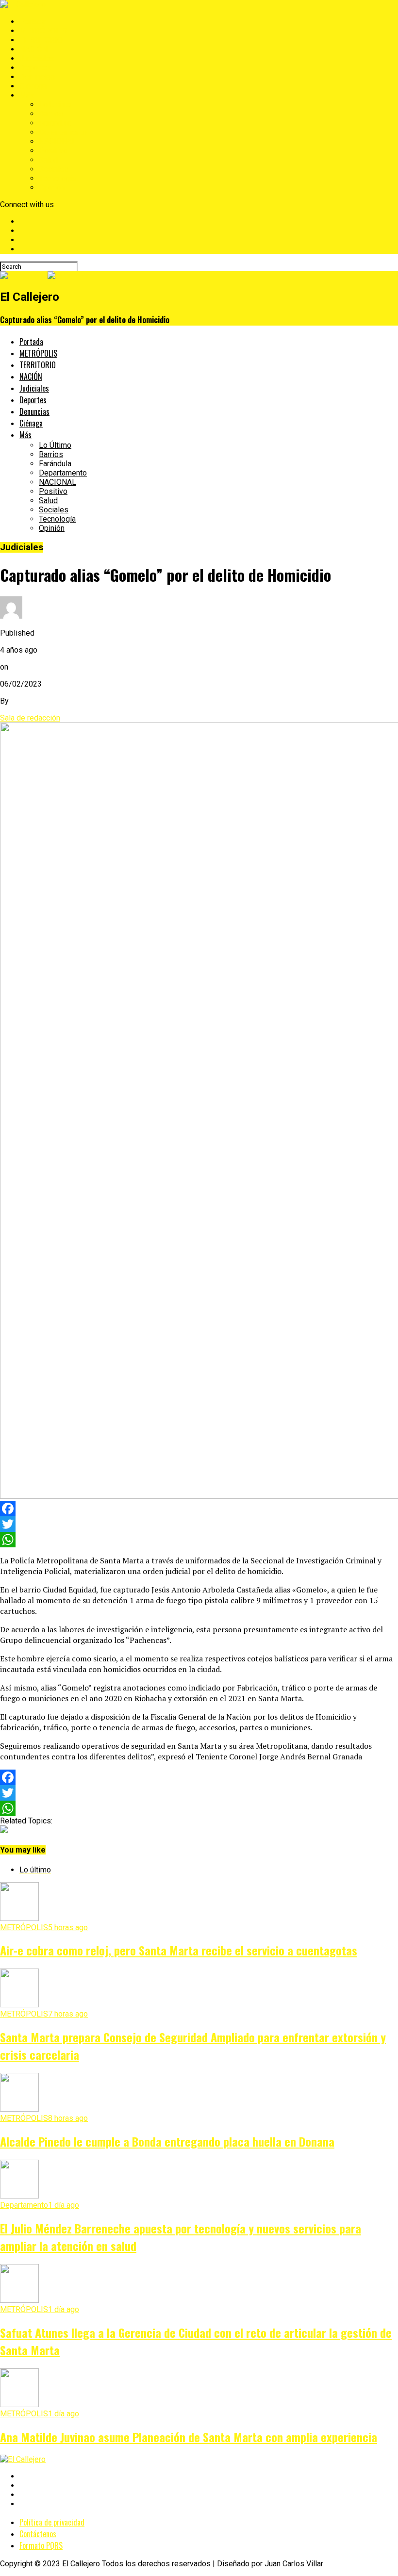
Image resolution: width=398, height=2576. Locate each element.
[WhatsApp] (199, 1540)
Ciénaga (33, 86)
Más (27, 95)
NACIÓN (33, 49)
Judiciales (37, 58)
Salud (48, 160)
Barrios (51, 114)
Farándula (55, 123)
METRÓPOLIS (43, 31)
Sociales (54, 169)
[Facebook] (199, 1509)
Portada (33, 22)
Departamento (63, 132)
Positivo (53, 151)
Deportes (35, 68)
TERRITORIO (41, 40)
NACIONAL (58, 141)
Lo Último (55, 105)
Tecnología (57, 178)
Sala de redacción (30, 718)
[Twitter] (199, 1524)
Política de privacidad (52, 2522)
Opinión (52, 188)
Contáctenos (38, 2534)
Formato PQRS (41, 2545)
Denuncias (37, 77)
